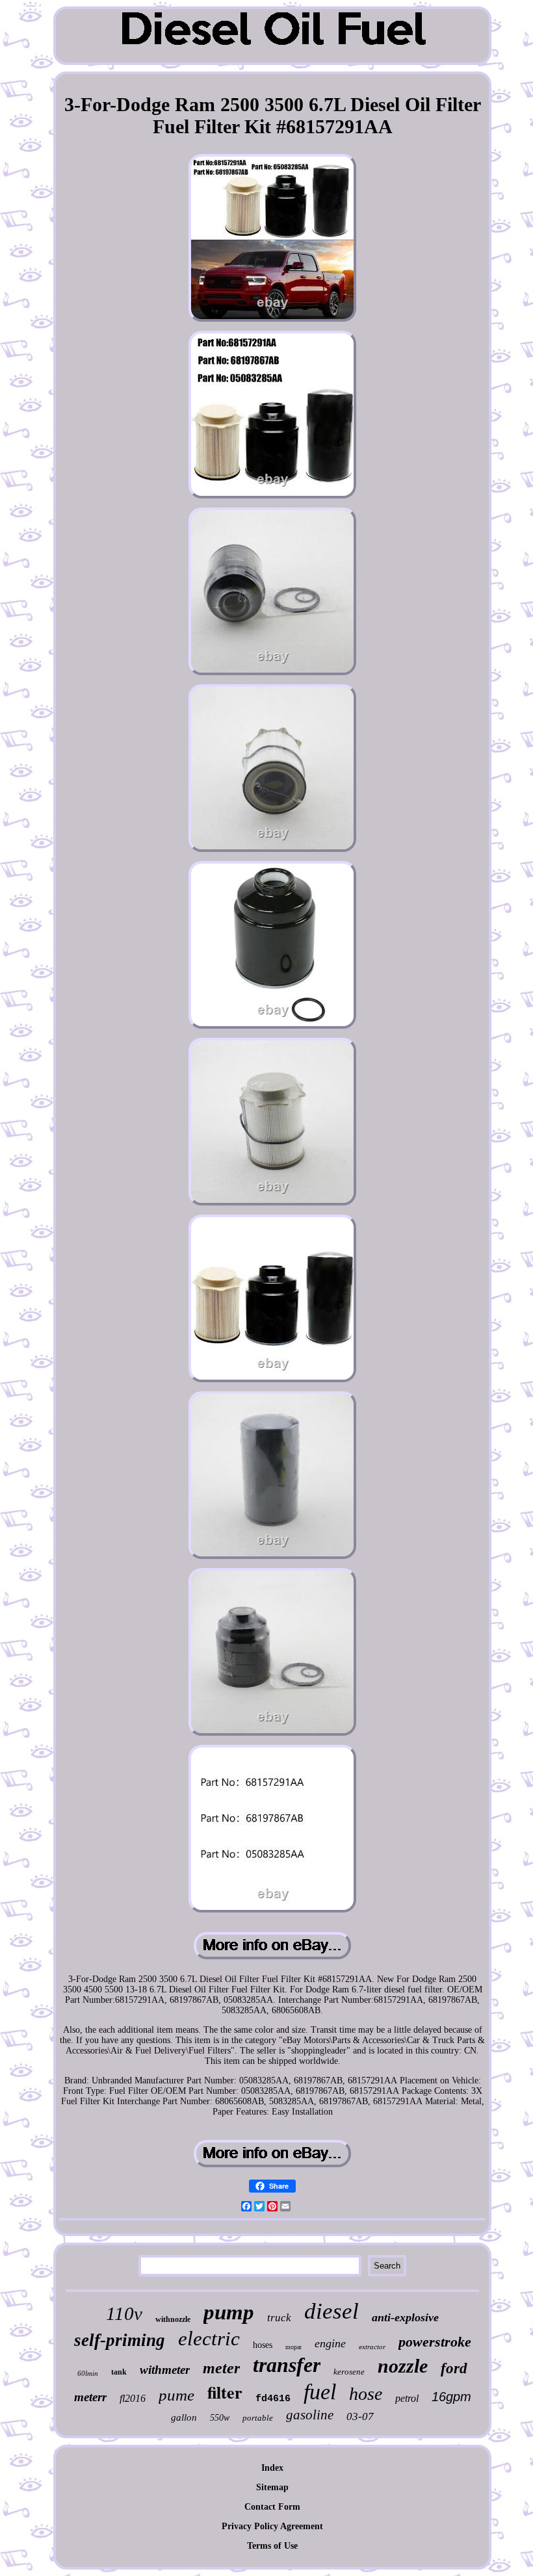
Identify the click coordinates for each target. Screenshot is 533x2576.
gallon (184, 2417)
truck (279, 2318)
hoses (263, 2345)
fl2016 (133, 2398)
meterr (90, 2397)
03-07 (360, 2416)
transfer (287, 2365)
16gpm (451, 2397)
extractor (372, 2347)
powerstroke (435, 2342)
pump (229, 2312)
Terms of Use (272, 2546)
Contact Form (272, 2507)
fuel (320, 2392)
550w (220, 2418)
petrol (407, 2398)
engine (330, 2343)
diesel (331, 2311)
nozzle (403, 2366)
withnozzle (173, 2319)
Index (272, 2468)
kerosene (349, 2372)
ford (454, 2368)
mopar (293, 2347)
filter (225, 2392)
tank (119, 2372)
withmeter (165, 2370)
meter (221, 2368)
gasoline (310, 2415)
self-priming (120, 2340)
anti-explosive (405, 2317)
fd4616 (273, 2399)
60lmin (88, 2373)
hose (366, 2394)
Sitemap (272, 2487)
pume (176, 2395)
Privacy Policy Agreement (272, 2526)
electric (209, 2338)
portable (258, 2418)
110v (124, 2313)
